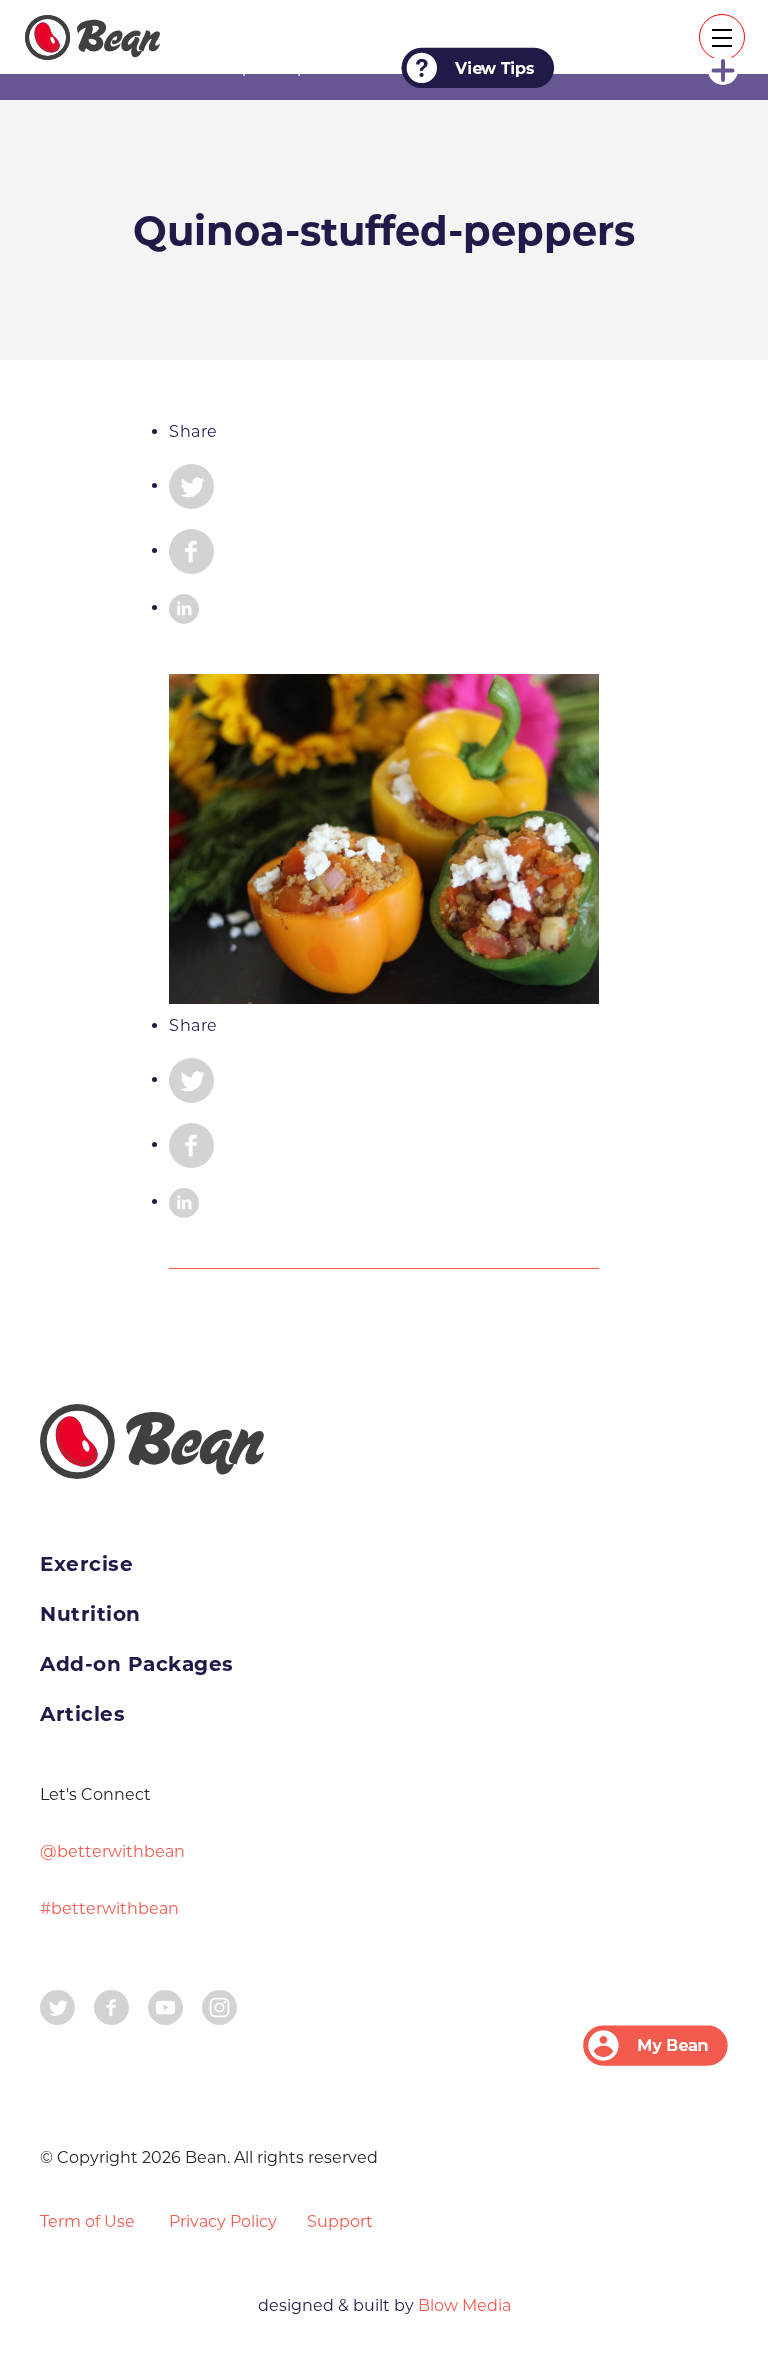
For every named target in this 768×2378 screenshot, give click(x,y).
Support (340, 2221)
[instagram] (219, 2006)
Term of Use (87, 2221)
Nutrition (90, 1614)
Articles (82, 1714)
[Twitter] (57, 2006)
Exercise (86, 1564)
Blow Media (462, 2305)
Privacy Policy (223, 2221)
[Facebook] (111, 2006)
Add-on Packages (137, 1664)
